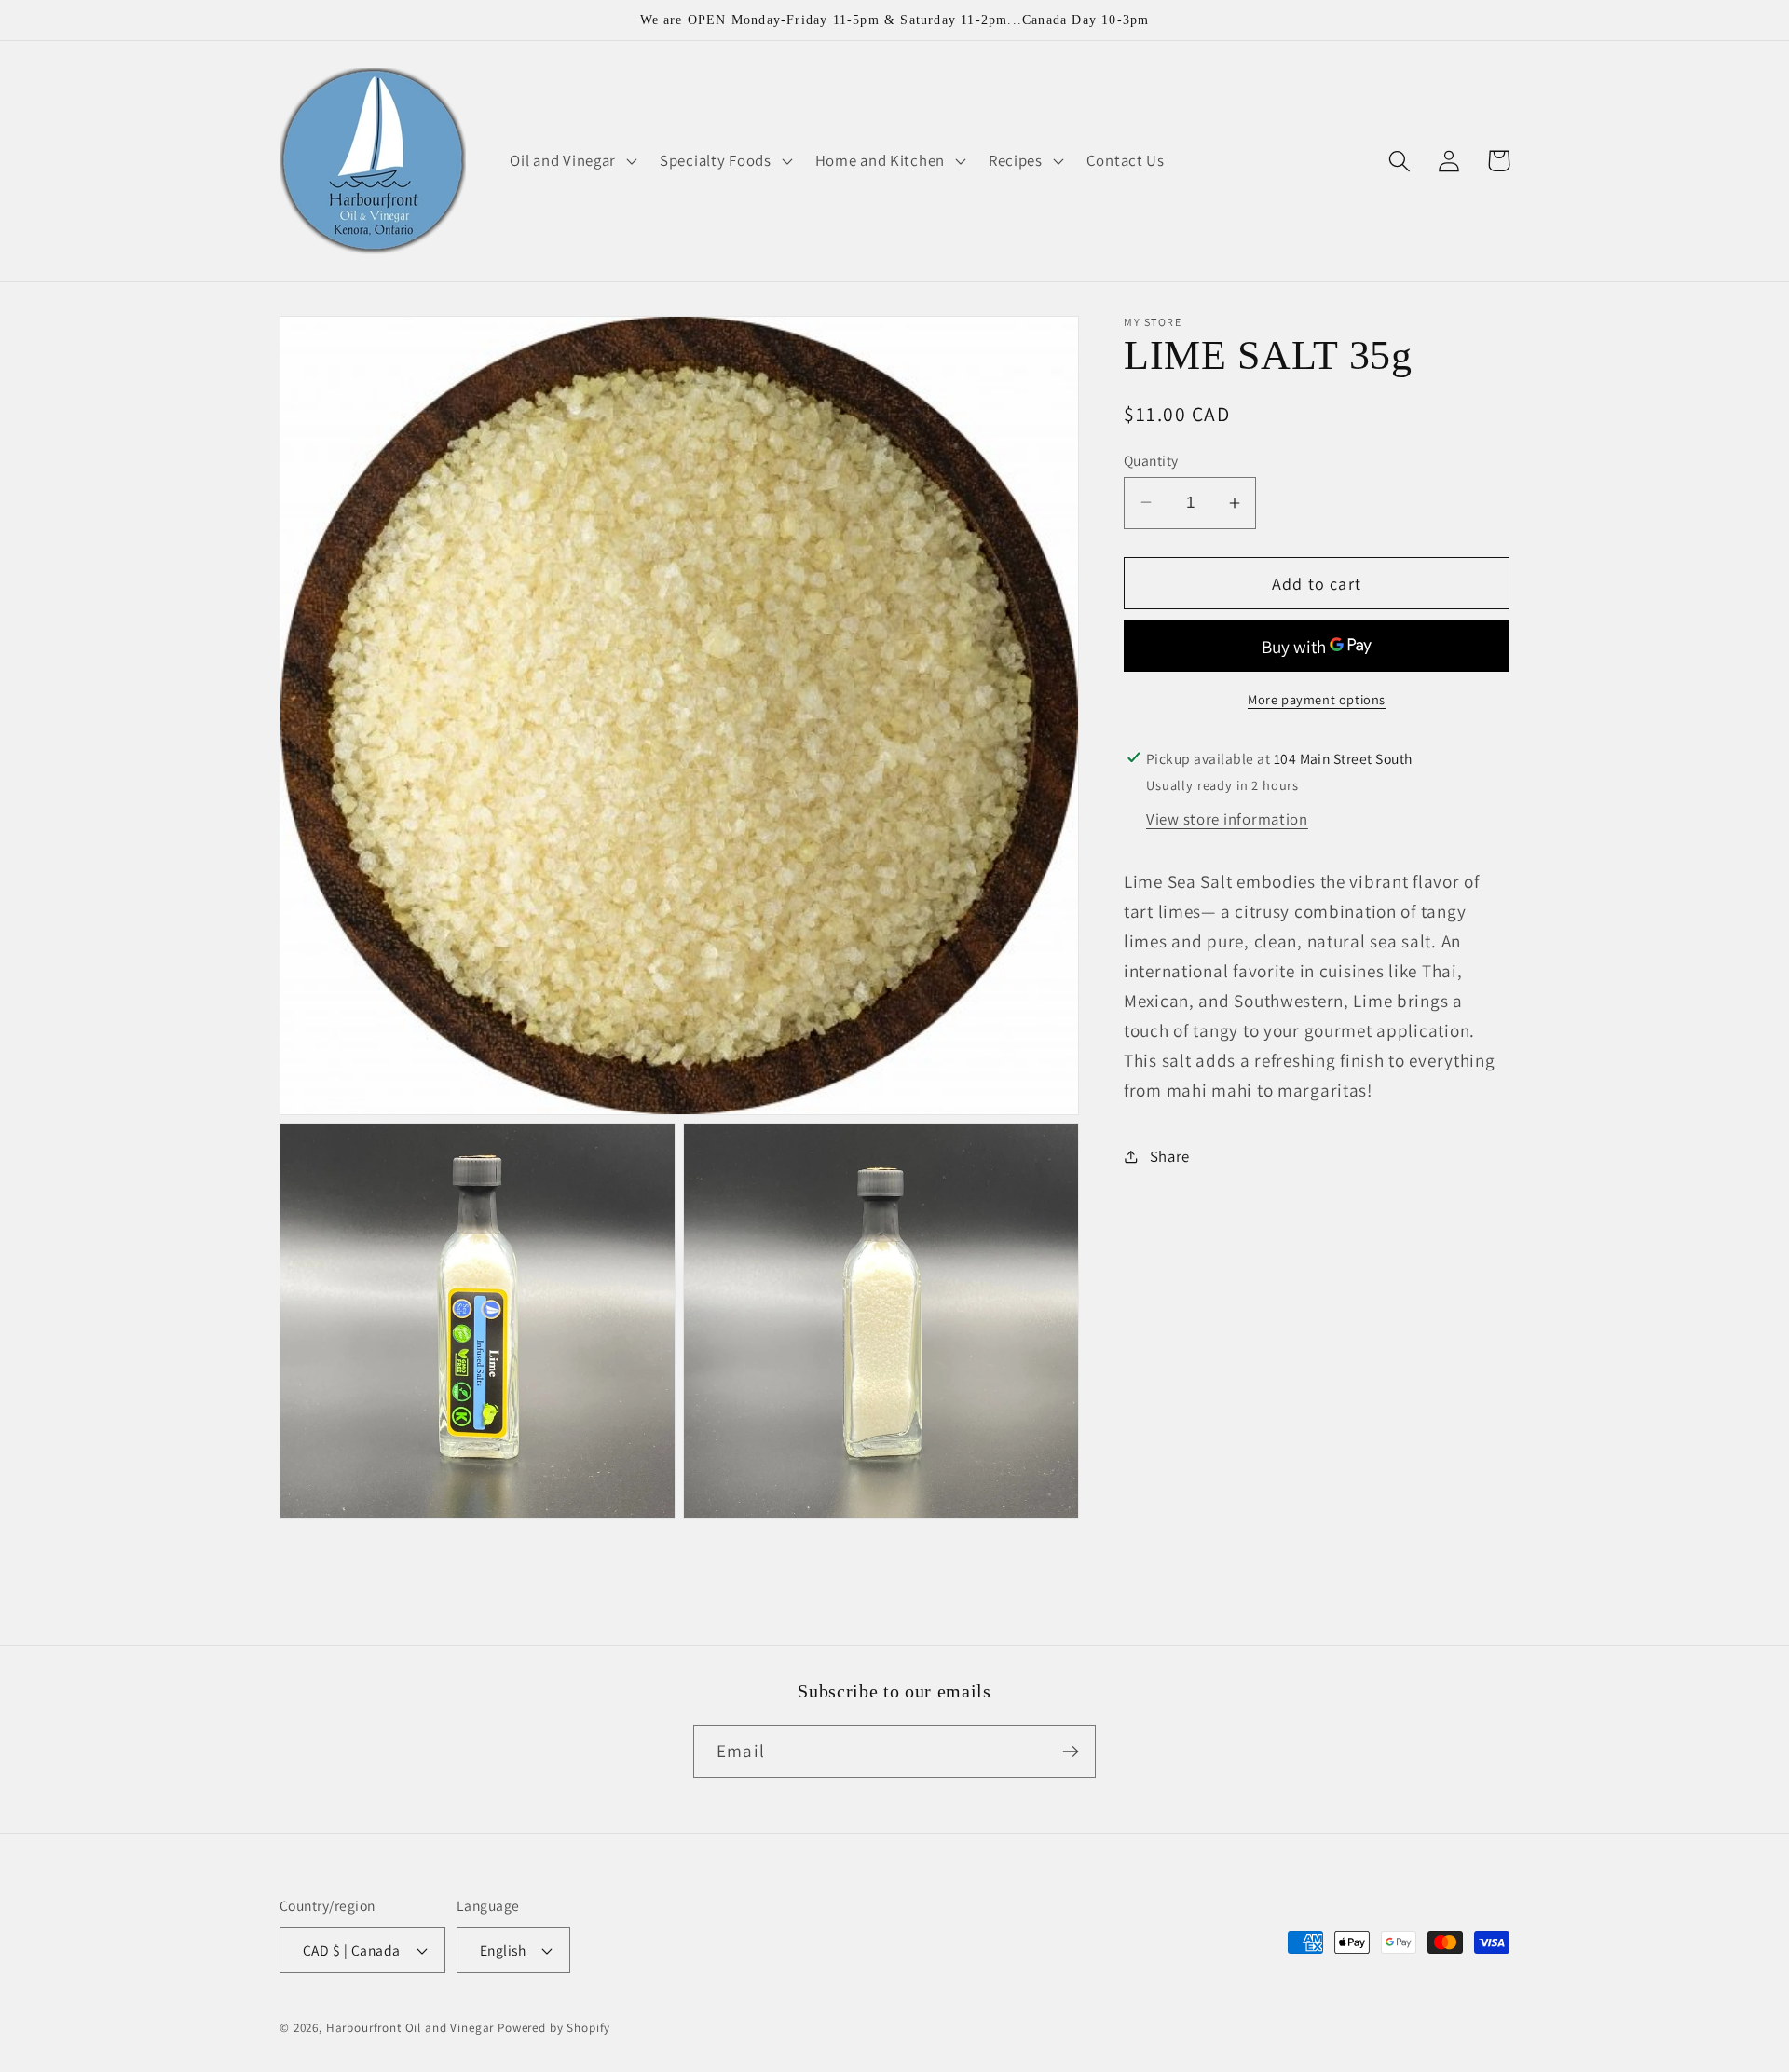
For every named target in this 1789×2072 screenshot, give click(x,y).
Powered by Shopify (554, 2028)
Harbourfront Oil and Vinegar (410, 2028)
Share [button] (1170, 1155)
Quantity (1151, 459)
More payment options (1317, 698)
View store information (1227, 818)
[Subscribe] (1070, 1752)
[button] (572, 161)
